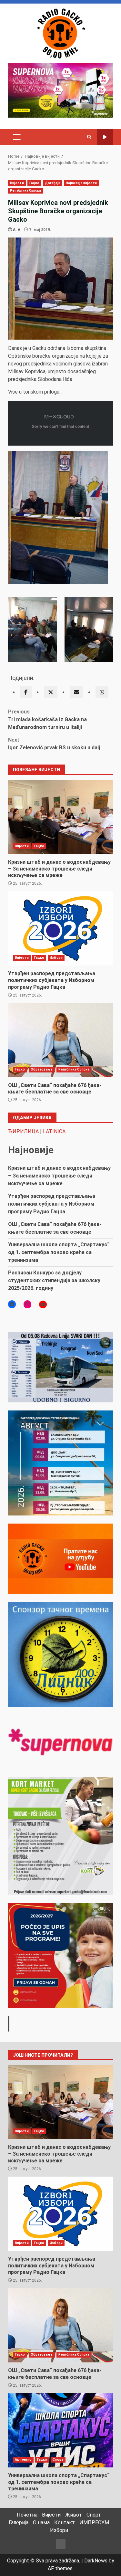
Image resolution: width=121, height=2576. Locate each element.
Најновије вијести (81, 183)
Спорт (58, 2460)
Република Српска (26, 190)
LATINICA (54, 1131)
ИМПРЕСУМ (94, 2523)
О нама (41, 2523)
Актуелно (23, 2460)
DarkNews (96, 2561)
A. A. (17, 230)
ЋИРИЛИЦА (23, 1131)
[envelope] (76, 692)
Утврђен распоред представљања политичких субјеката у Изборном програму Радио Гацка (60, 928)
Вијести (17, 183)
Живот (74, 2515)
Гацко (35, 183)
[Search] (89, 137)
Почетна (27, 2515)
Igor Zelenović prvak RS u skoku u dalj (54, 744)
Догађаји (53, 183)
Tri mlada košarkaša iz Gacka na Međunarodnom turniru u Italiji (47, 719)
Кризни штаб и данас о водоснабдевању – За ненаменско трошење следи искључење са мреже (60, 817)
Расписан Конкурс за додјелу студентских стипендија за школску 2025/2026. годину (54, 1280)
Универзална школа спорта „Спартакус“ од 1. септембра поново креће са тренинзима (59, 1252)
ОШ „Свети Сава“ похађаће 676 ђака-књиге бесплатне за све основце (60, 1040)
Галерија (19, 2523)
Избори (56, 958)
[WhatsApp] (102, 692)
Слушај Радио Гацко (105, 137)
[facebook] (26, 692)
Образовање (42, 1069)
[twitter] (51, 692)
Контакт (65, 2523)
